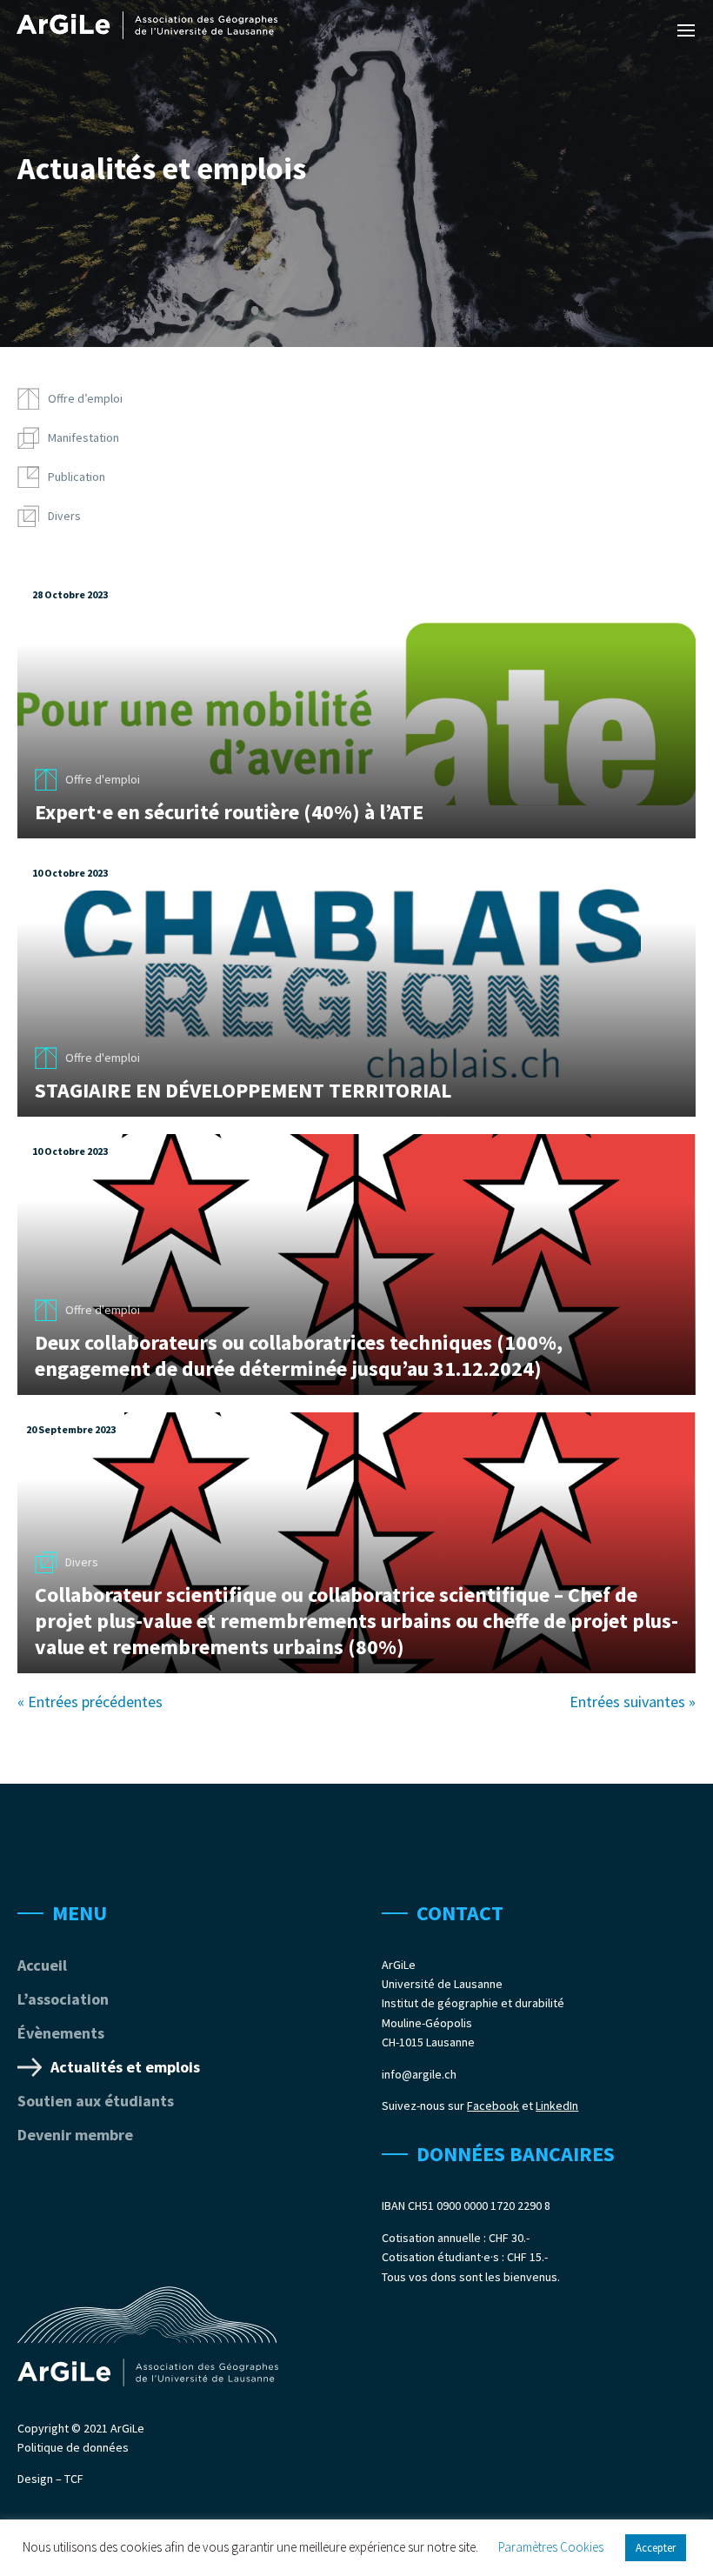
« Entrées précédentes (90, 1702)
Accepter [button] (656, 2548)
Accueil (42, 1965)
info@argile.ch (419, 2074)
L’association (63, 1999)
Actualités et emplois (125, 2067)
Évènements (61, 2033)
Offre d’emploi (85, 398)
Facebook (493, 2106)
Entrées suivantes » (633, 1702)
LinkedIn (557, 2106)
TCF (74, 2479)
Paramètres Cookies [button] (551, 2547)
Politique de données (73, 2447)
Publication (77, 477)
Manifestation (83, 437)
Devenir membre (75, 2135)
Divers (64, 516)
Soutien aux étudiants (96, 2101)
